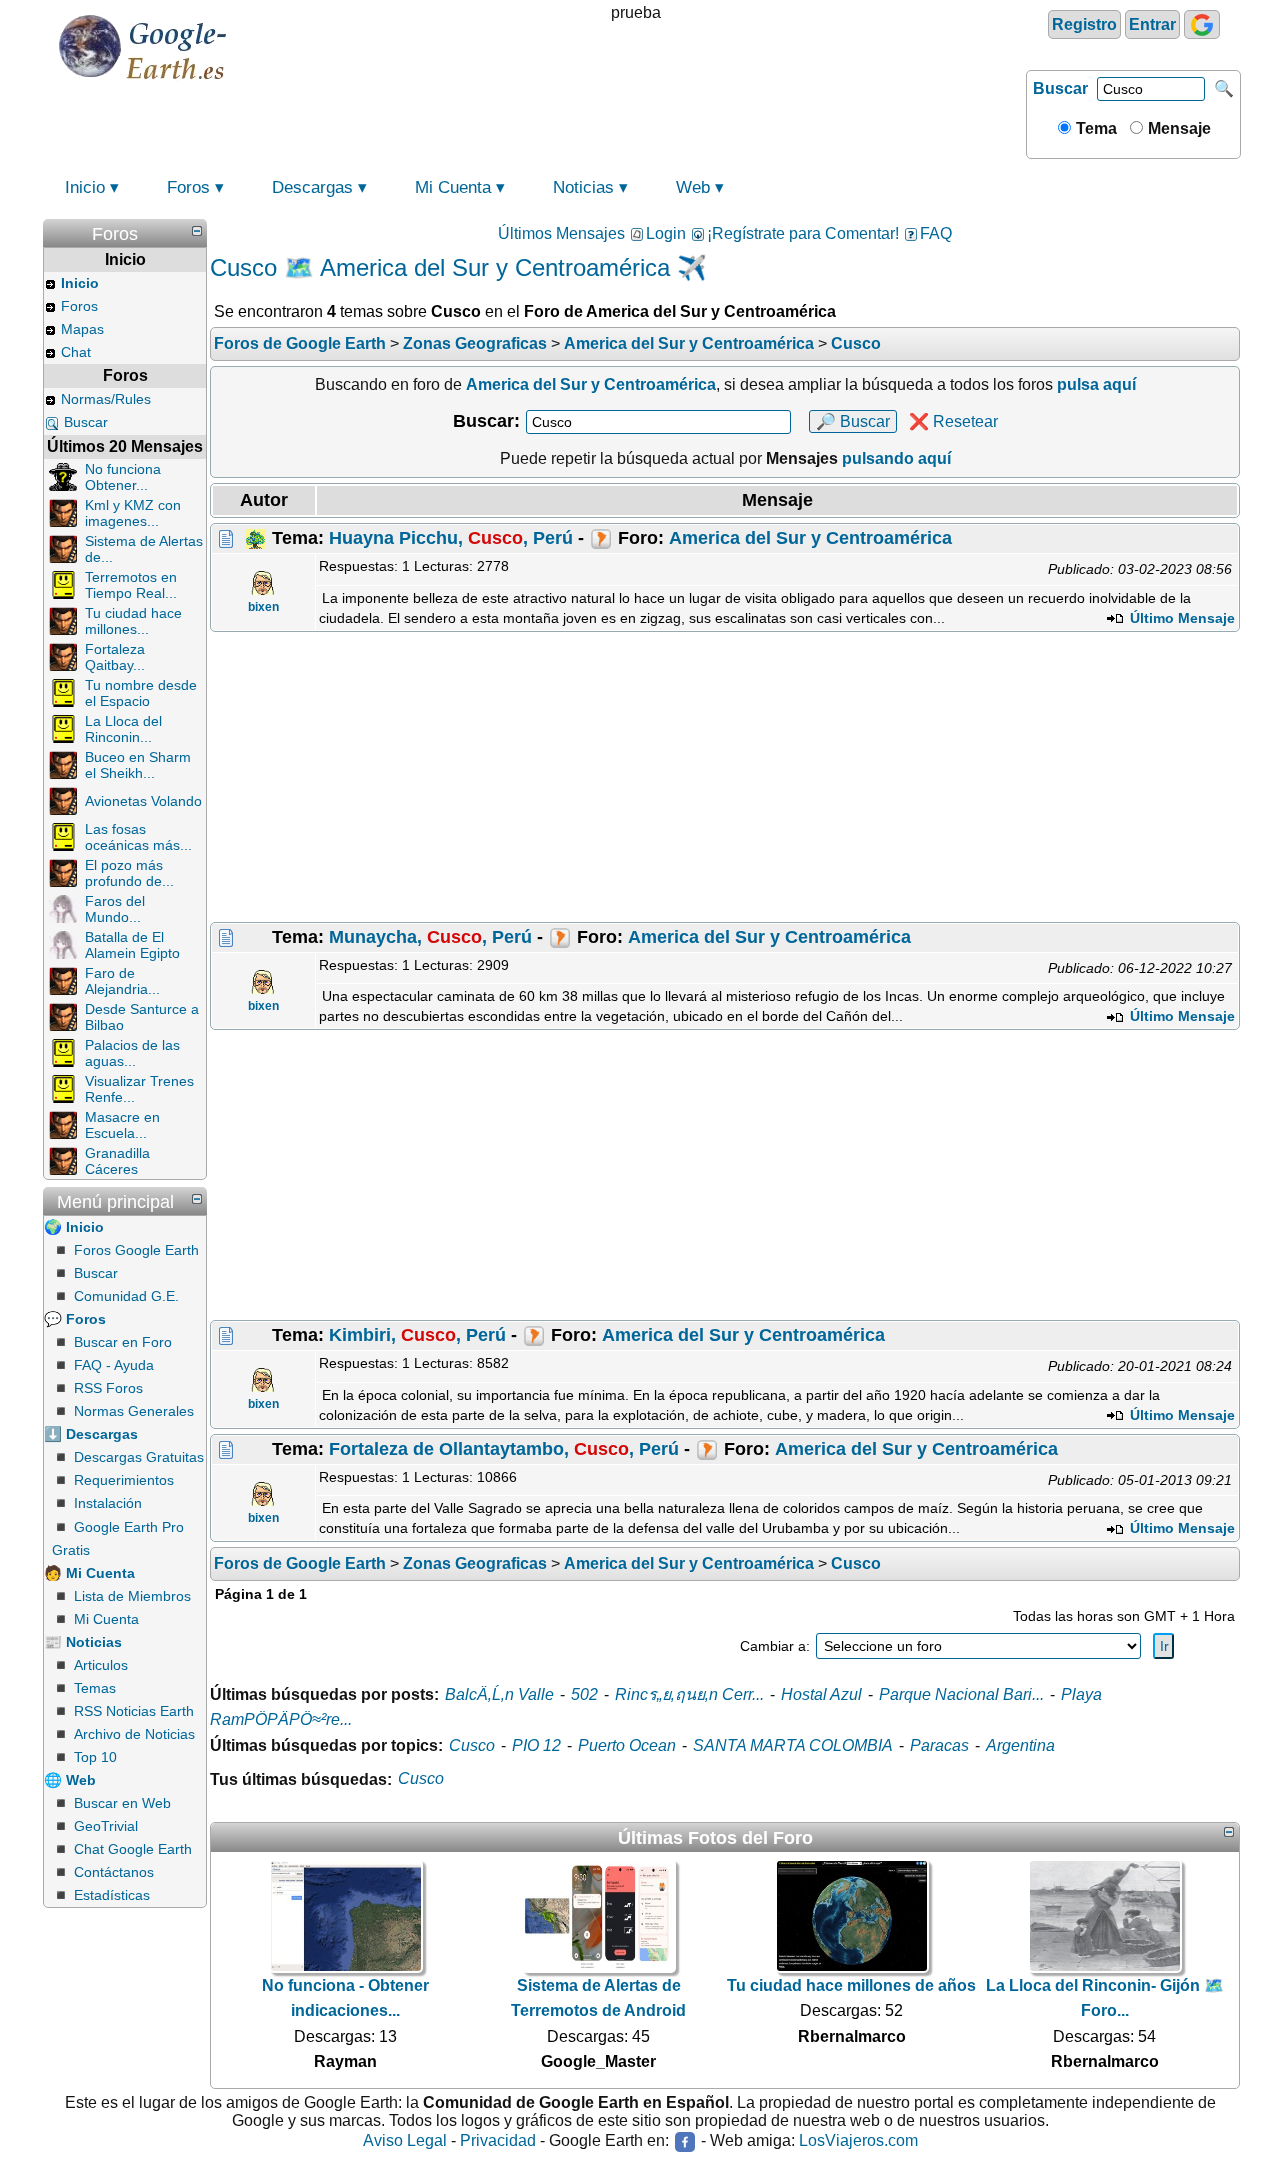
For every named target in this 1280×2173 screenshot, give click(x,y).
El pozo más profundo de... (129, 873)
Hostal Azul (821, 1694)
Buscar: (486, 421)
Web (693, 187)
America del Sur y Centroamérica (810, 538)
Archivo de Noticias (134, 1734)
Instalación (108, 1503)
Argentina (1020, 1745)
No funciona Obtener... (123, 477)
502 (584, 1694)
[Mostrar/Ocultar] (197, 231)
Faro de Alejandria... (122, 981)
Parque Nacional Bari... (961, 1694)
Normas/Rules (106, 399)
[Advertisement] (725, 777)
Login (666, 233)
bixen (263, 607)
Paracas (939, 1745)
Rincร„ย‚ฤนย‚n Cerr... (689, 1694)
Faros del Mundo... (115, 909)
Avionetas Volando (143, 801)
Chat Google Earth (133, 1849)
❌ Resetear (953, 421)
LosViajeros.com (858, 2140)
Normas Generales (134, 1411)
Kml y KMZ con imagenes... (133, 513)
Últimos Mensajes (561, 233)
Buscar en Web (122, 1803)
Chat (76, 352)
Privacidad (498, 2140)
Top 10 (95, 1757)
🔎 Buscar (853, 421)
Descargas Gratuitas (139, 1457)
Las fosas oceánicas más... (138, 837)
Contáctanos (114, 1872)
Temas (95, 1688)
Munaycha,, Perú (430, 937)
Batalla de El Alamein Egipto (132, 945)
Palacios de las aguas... (132, 1053)
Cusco (472, 1745)
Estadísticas (112, 1895)
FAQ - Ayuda (114, 1365)
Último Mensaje (1180, 618)
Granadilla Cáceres (117, 1161)
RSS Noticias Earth (134, 1711)
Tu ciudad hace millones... (133, 621)
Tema (1094, 128)
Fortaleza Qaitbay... (115, 657)
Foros (188, 187)
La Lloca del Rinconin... (123, 729)
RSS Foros (108, 1388)
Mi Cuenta (453, 187)
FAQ (936, 233)
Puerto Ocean (627, 1745)
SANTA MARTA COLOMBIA (793, 1745)
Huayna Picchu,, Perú (451, 538)
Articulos (101, 1665)
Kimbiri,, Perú (417, 1335)
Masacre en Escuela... (122, 1125)
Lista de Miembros (132, 1596)
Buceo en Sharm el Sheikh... (138, 765)
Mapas (82, 329)
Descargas (312, 187)
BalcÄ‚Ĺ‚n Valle (499, 1694)
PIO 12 (536, 1745)
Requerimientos (124, 1480)
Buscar (1060, 88)
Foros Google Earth (136, 1250)
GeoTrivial (106, 1826)
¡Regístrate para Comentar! (803, 233)
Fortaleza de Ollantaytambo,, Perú (504, 1449)
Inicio (85, 187)
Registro (1084, 24)
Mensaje (1177, 128)
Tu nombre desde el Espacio (141, 693)
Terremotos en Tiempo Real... (131, 585)
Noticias (583, 187)
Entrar (1152, 24)
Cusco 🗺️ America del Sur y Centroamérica (440, 267)
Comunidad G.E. (126, 1296)
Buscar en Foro (123, 1342)
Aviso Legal (405, 2140)
